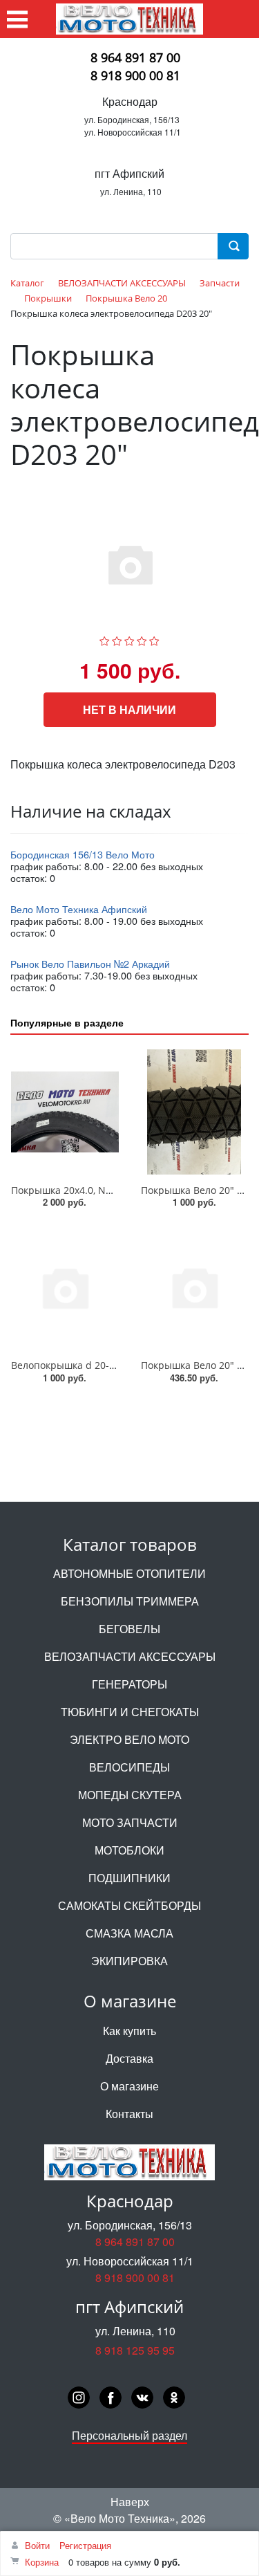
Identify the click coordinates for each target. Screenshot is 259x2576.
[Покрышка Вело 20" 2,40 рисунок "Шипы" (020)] (195, 1287)
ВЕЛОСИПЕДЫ (129, 1767)
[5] (154, 639)
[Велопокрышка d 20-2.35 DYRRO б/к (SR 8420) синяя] (65, 1287)
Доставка (129, 2058)
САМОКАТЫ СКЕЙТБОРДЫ (129, 1905)
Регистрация (85, 2545)
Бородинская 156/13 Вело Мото (83, 854)
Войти (37, 2545)
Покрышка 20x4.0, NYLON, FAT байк (94, 1190)
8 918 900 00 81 (135, 75)
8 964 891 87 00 (135, 57)
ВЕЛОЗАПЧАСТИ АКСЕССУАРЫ (130, 1656)
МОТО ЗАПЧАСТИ (130, 1822)
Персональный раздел (129, 2435)
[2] (117, 639)
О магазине (129, 2086)
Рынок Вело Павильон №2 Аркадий (90, 963)
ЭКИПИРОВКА (129, 1961)
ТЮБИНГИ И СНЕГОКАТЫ (130, 1712)
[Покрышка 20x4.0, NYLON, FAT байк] (65, 1112)
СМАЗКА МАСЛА (129, 1933)
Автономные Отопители (129, 1573)
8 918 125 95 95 (135, 2350)
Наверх (130, 2502)
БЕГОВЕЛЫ (129, 1629)
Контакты (129, 2114)
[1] (105, 639)
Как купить (129, 2031)
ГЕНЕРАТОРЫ (129, 1684)
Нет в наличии (129, 709)
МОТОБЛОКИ (129, 1850)
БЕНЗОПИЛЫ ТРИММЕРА (130, 1601)
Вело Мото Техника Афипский (79, 909)
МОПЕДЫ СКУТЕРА (130, 1795)
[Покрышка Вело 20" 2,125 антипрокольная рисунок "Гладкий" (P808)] (195, 1112)
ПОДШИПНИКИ (129, 1878)
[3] (129, 639)
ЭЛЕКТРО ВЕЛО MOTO (129, 1739)
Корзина (42, 2562)
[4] (142, 639)
